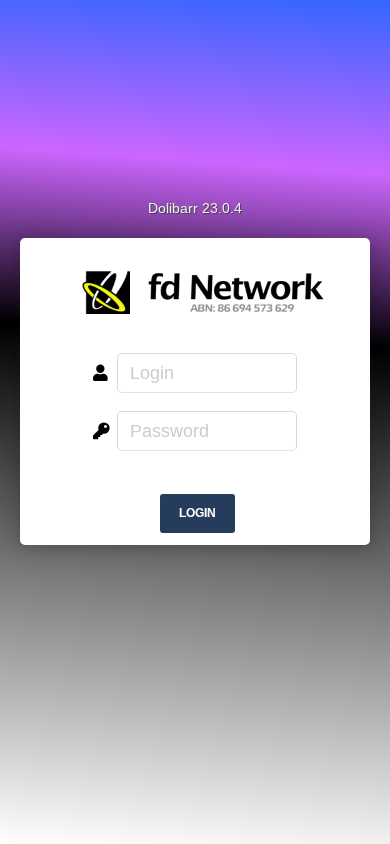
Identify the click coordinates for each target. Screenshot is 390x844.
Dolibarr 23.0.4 (195, 208)
